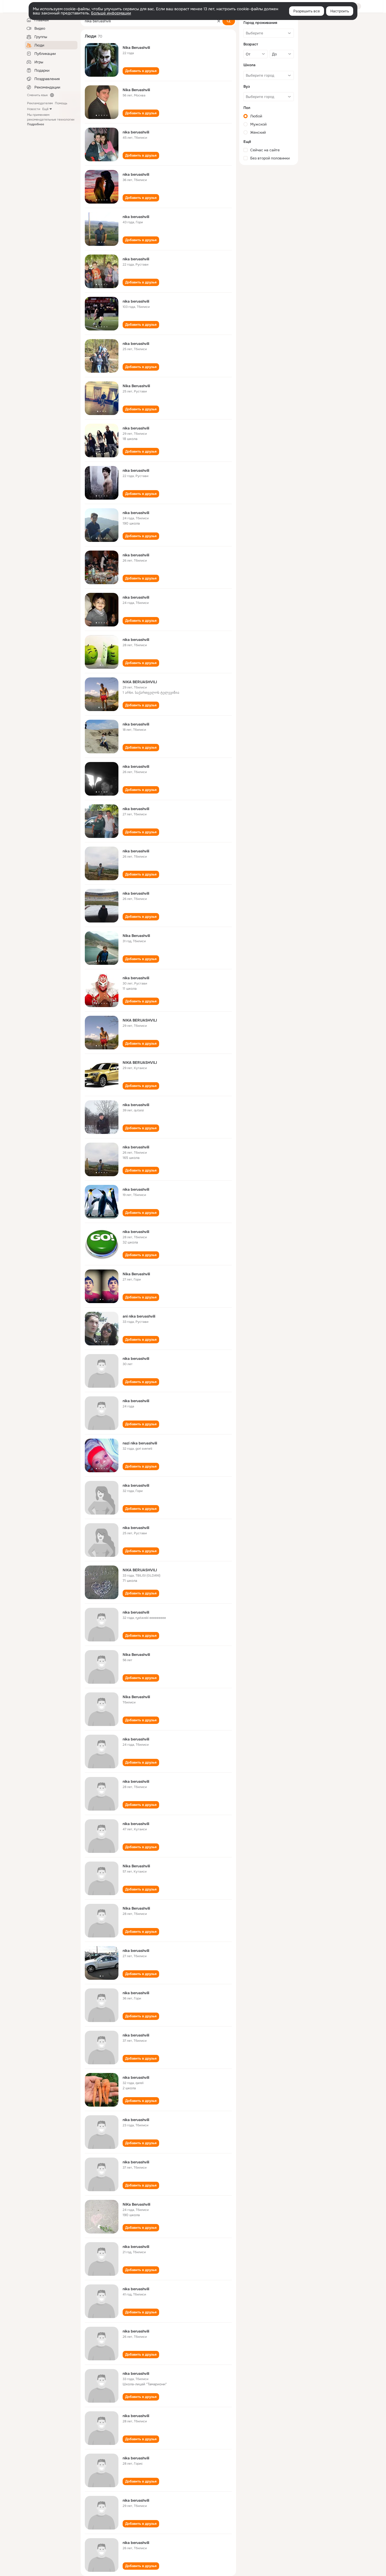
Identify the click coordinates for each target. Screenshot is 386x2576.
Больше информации (111, 13)
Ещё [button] (45, 109)
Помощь (61, 103)
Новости (34, 109)
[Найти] (229, 21)
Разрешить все (307, 11)
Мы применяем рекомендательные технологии (51, 120)
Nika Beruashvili (136, 48)
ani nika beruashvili (139, 1316)
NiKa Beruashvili (136, 2204)
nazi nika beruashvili (140, 1443)
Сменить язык (37, 95)
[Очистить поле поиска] (219, 21)
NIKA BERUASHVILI (140, 682)
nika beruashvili (136, 132)
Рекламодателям (40, 103)
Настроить (340, 11)
